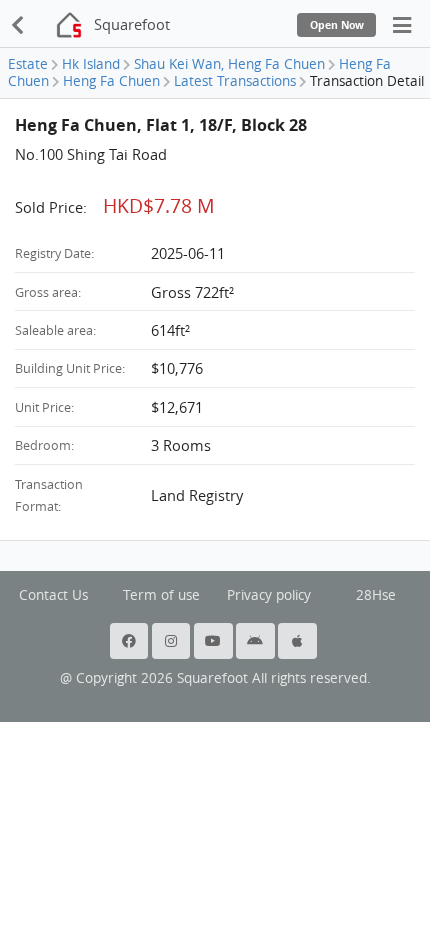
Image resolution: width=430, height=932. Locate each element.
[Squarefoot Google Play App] (257, 641)
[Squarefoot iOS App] (299, 641)
